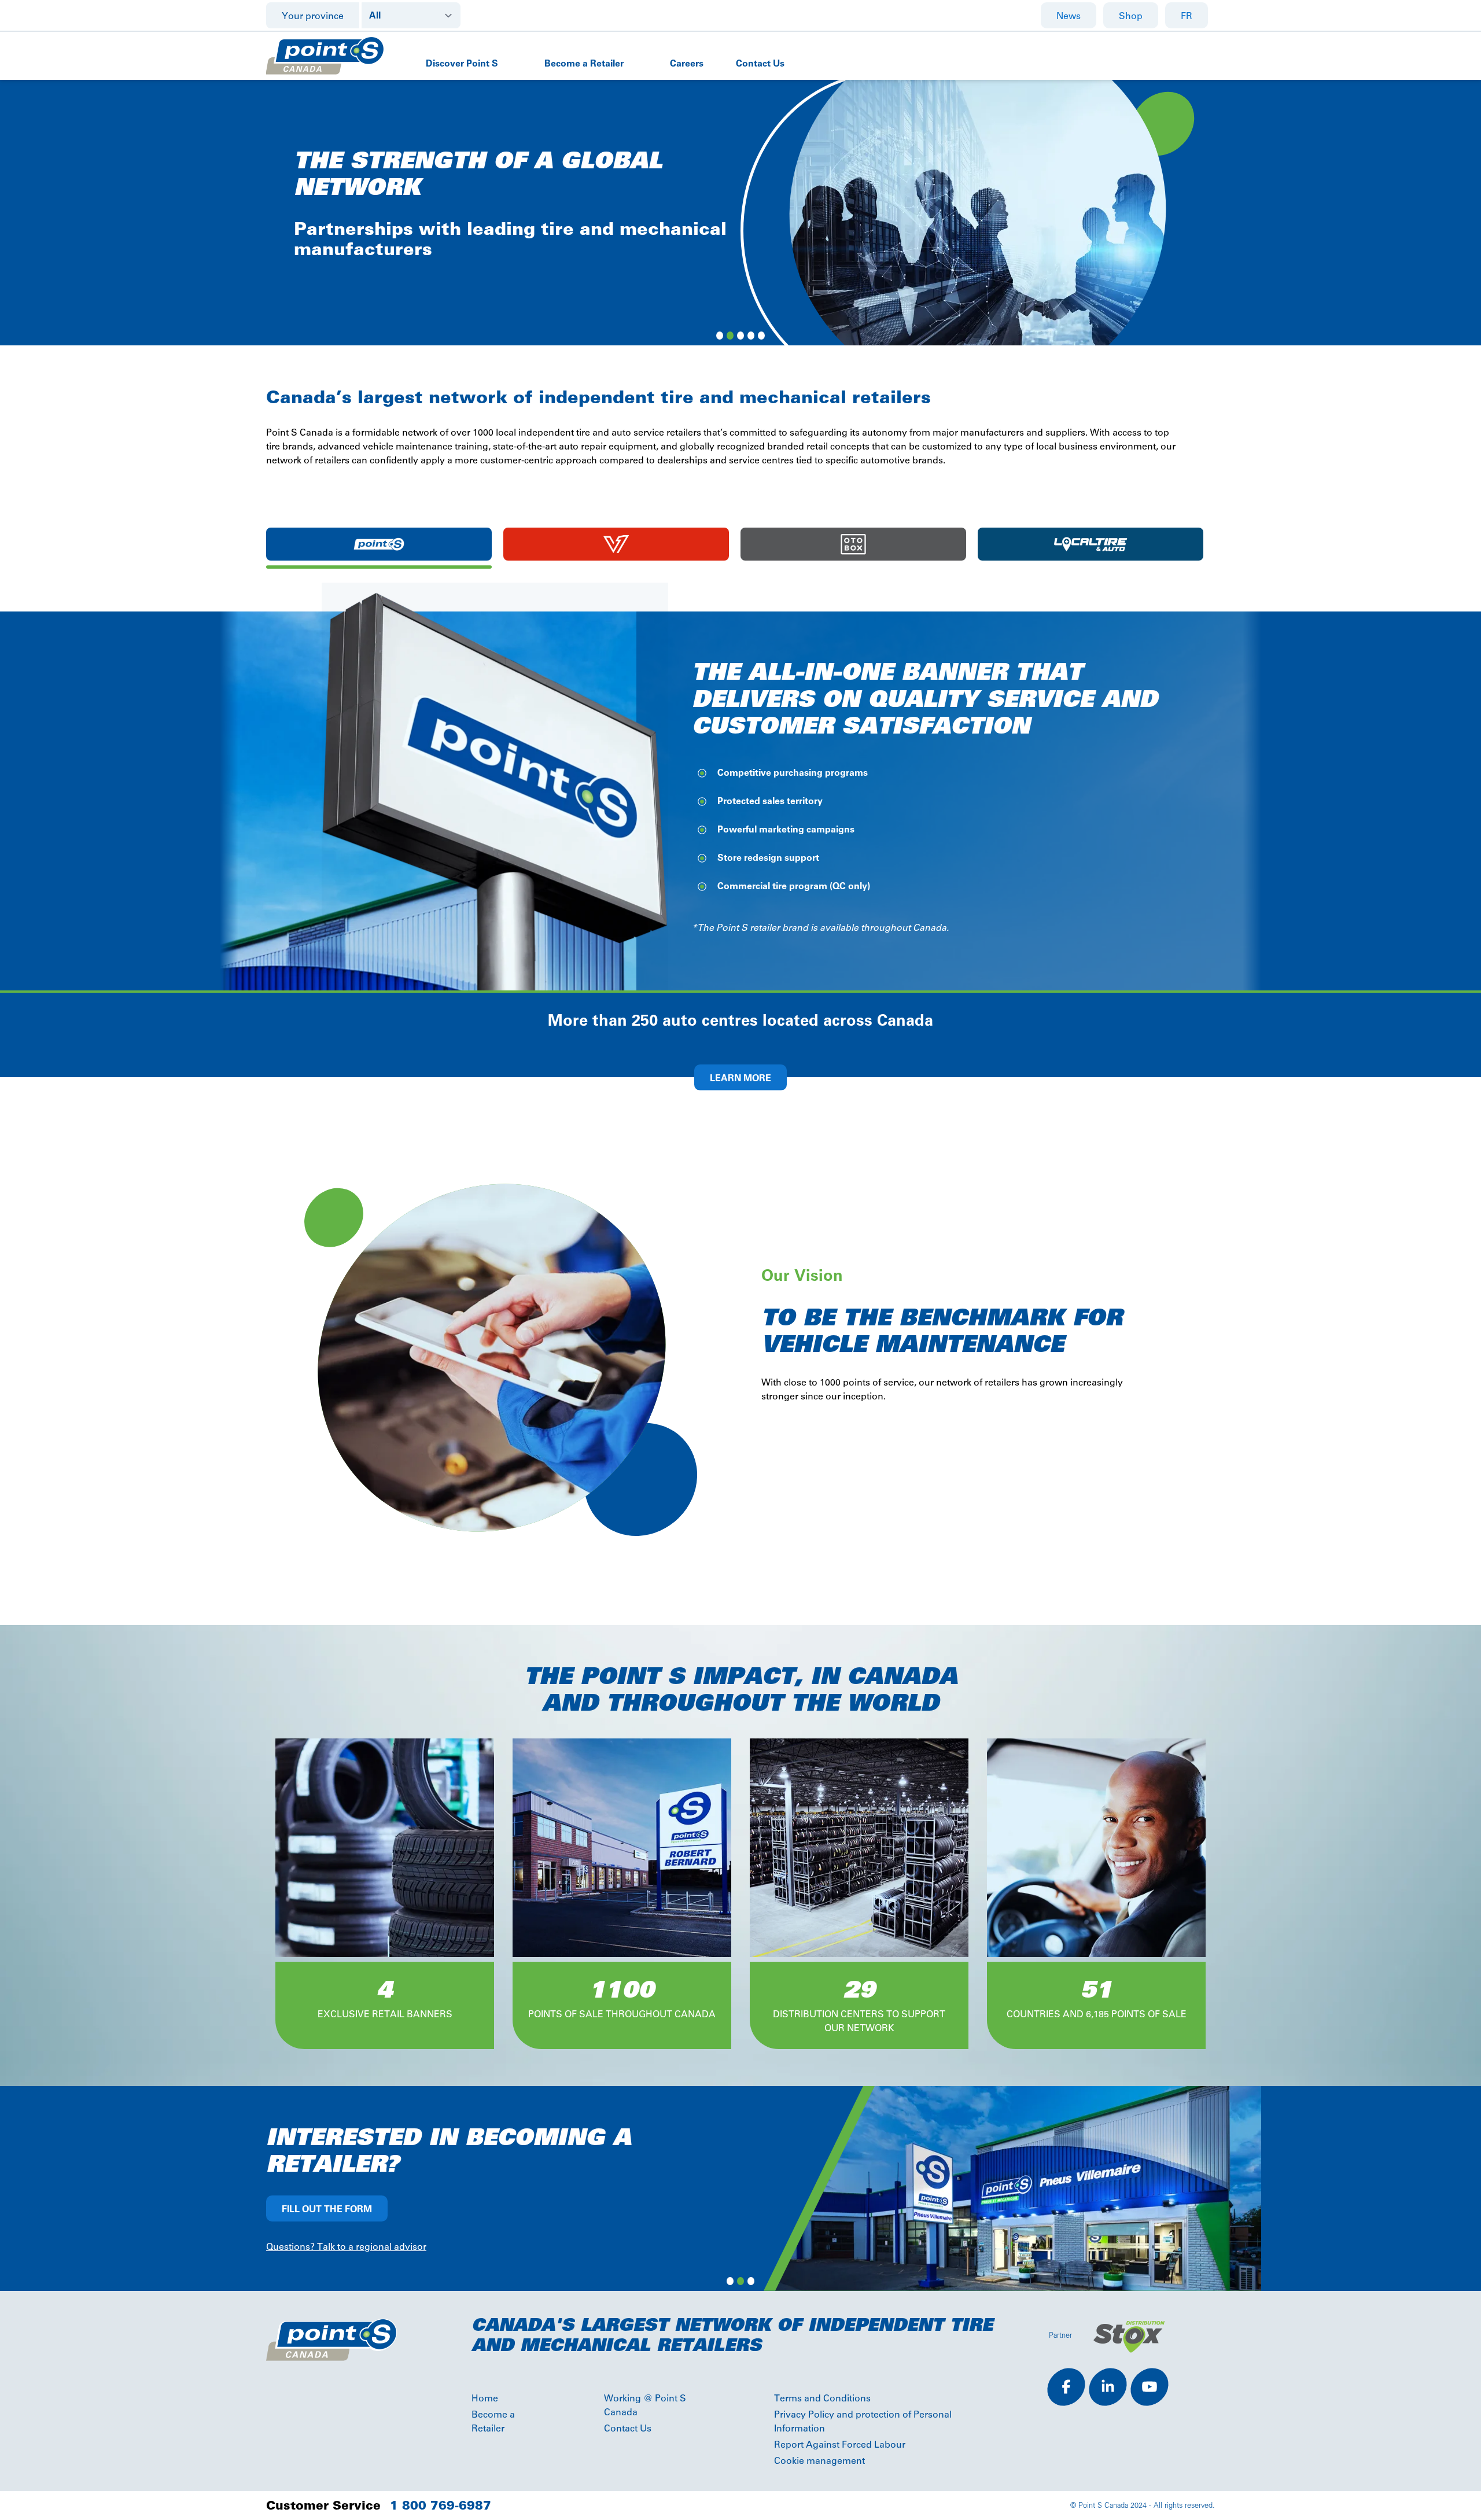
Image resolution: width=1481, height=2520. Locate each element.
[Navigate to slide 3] (740, 336)
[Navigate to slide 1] (720, 336)
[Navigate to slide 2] (730, 336)
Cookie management (819, 2461)
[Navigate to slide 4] (751, 336)
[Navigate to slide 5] (761, 336)
